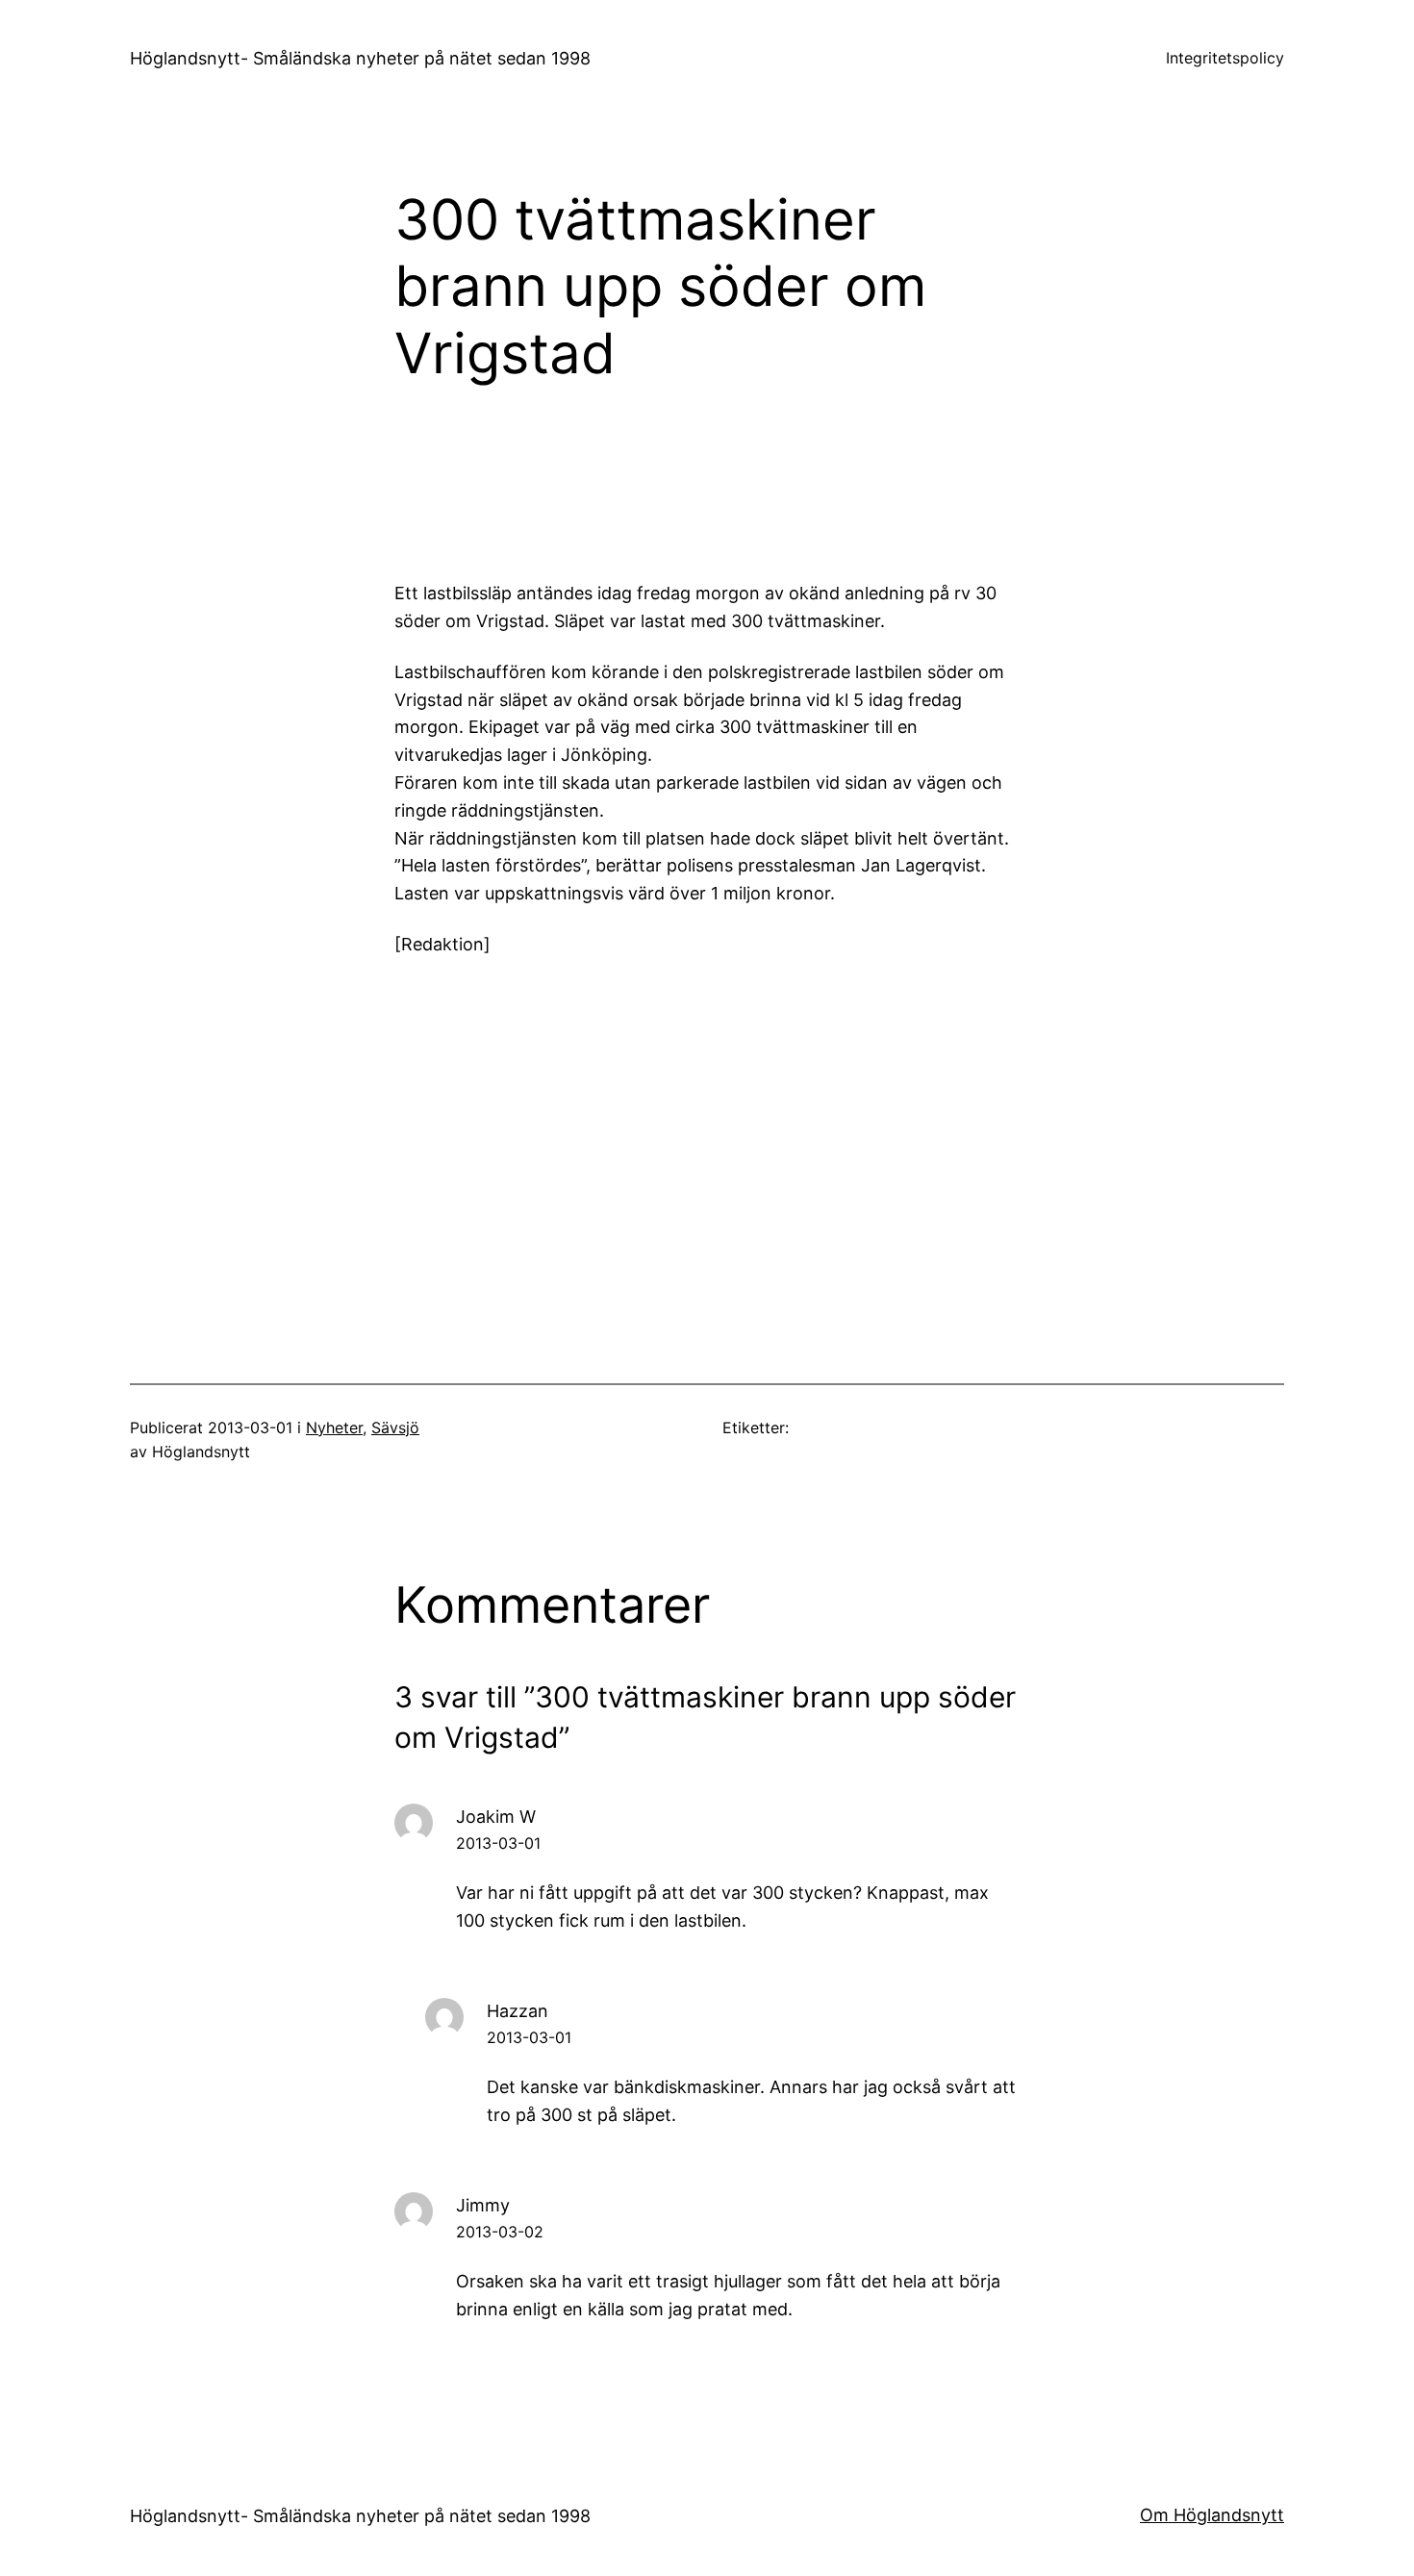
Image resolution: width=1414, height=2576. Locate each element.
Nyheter (334, 1427)
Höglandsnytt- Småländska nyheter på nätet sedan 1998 (360, 58)
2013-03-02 (500, 2232)
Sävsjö (395, 1427)
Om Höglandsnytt (1212, 2515)
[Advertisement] (866, 491)
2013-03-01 (498, 1843)
